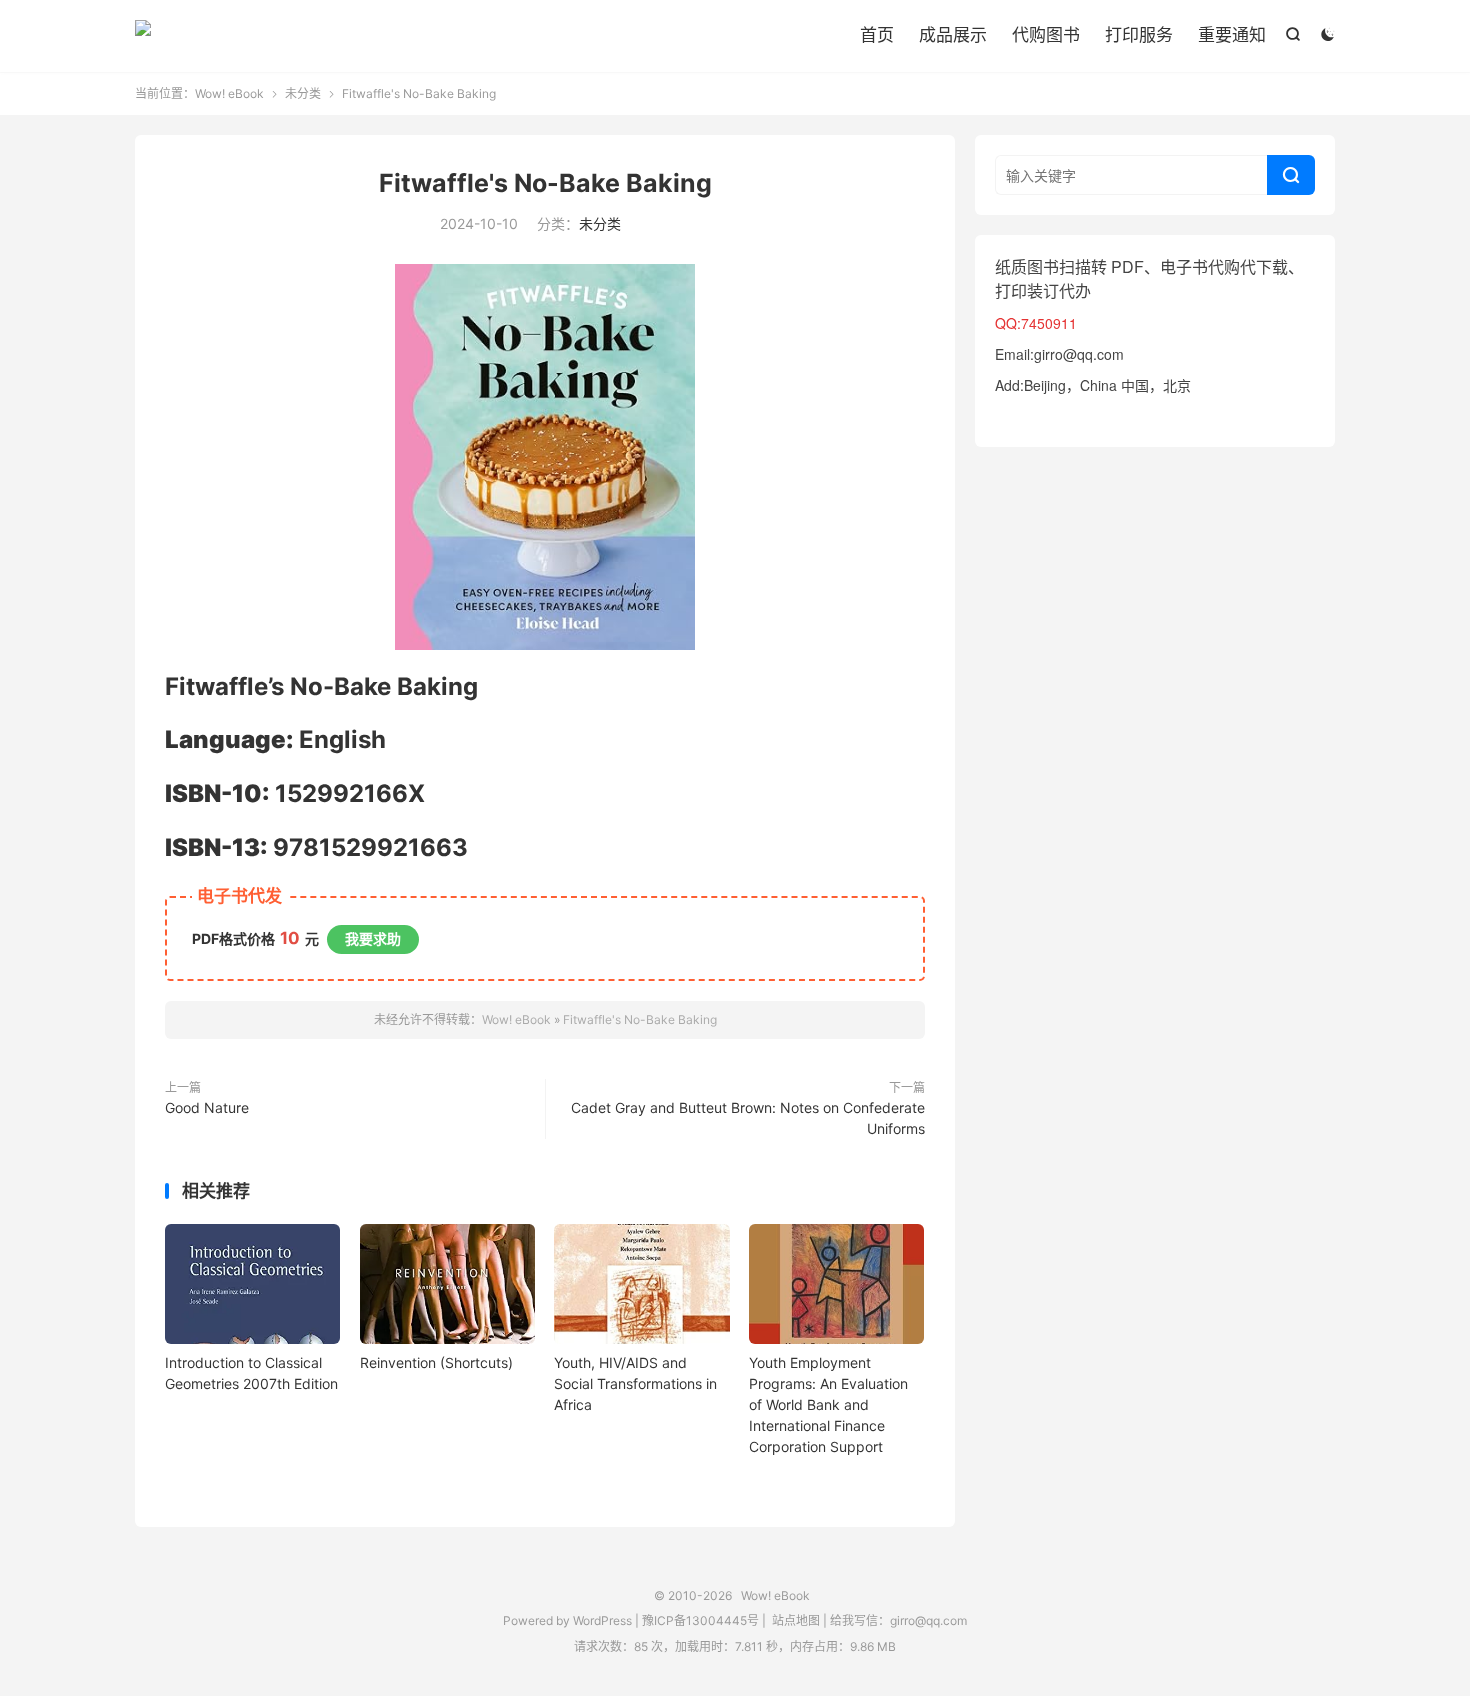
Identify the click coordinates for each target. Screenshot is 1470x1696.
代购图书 (1046, 35)
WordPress (601, 1620)
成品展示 (953, 35)
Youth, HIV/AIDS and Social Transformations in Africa (635, 1383)
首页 (877, 35)
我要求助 (373, 938)
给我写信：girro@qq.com (898, 1620)
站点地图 (796, 1620)
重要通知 (1232, 35)
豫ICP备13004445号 (700, 1620)
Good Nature (207, 1107)
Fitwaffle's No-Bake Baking (545, 183)
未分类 (303, 93)
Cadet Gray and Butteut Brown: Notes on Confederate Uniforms (748, 1118)
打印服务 (1139, 35)
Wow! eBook (143, 36)
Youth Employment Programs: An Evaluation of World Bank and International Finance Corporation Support (828, 1404)
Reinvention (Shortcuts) (436, 1362)
